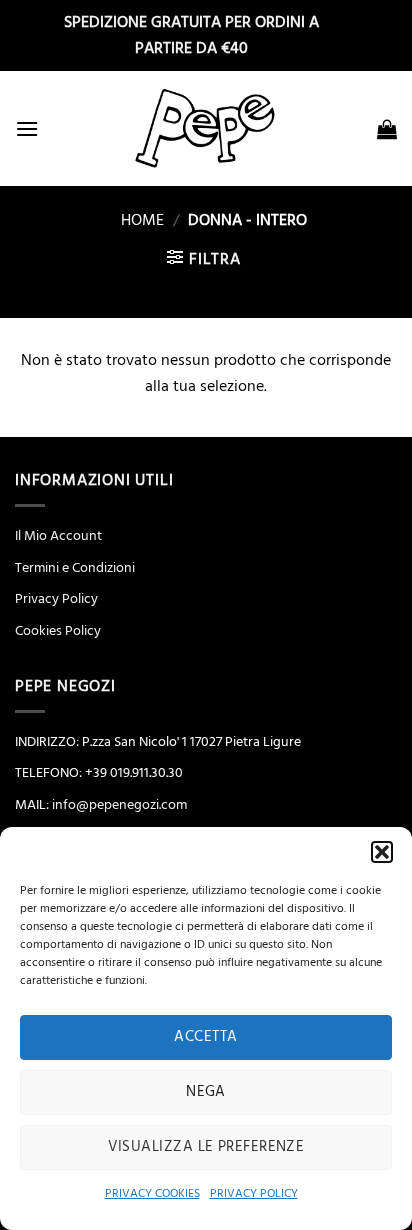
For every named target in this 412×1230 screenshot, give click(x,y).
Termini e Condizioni (75, 568)
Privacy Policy (56, 599)
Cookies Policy (58, 631)
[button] (382, 852)
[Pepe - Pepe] (206, 128)
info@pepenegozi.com (119, 805)
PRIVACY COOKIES (152, 1193)
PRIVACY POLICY (254, 1193)
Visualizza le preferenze (206, 1146)
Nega (206, 1091)
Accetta (205, 1036)
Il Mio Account (58, 536)
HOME (134, 220)
